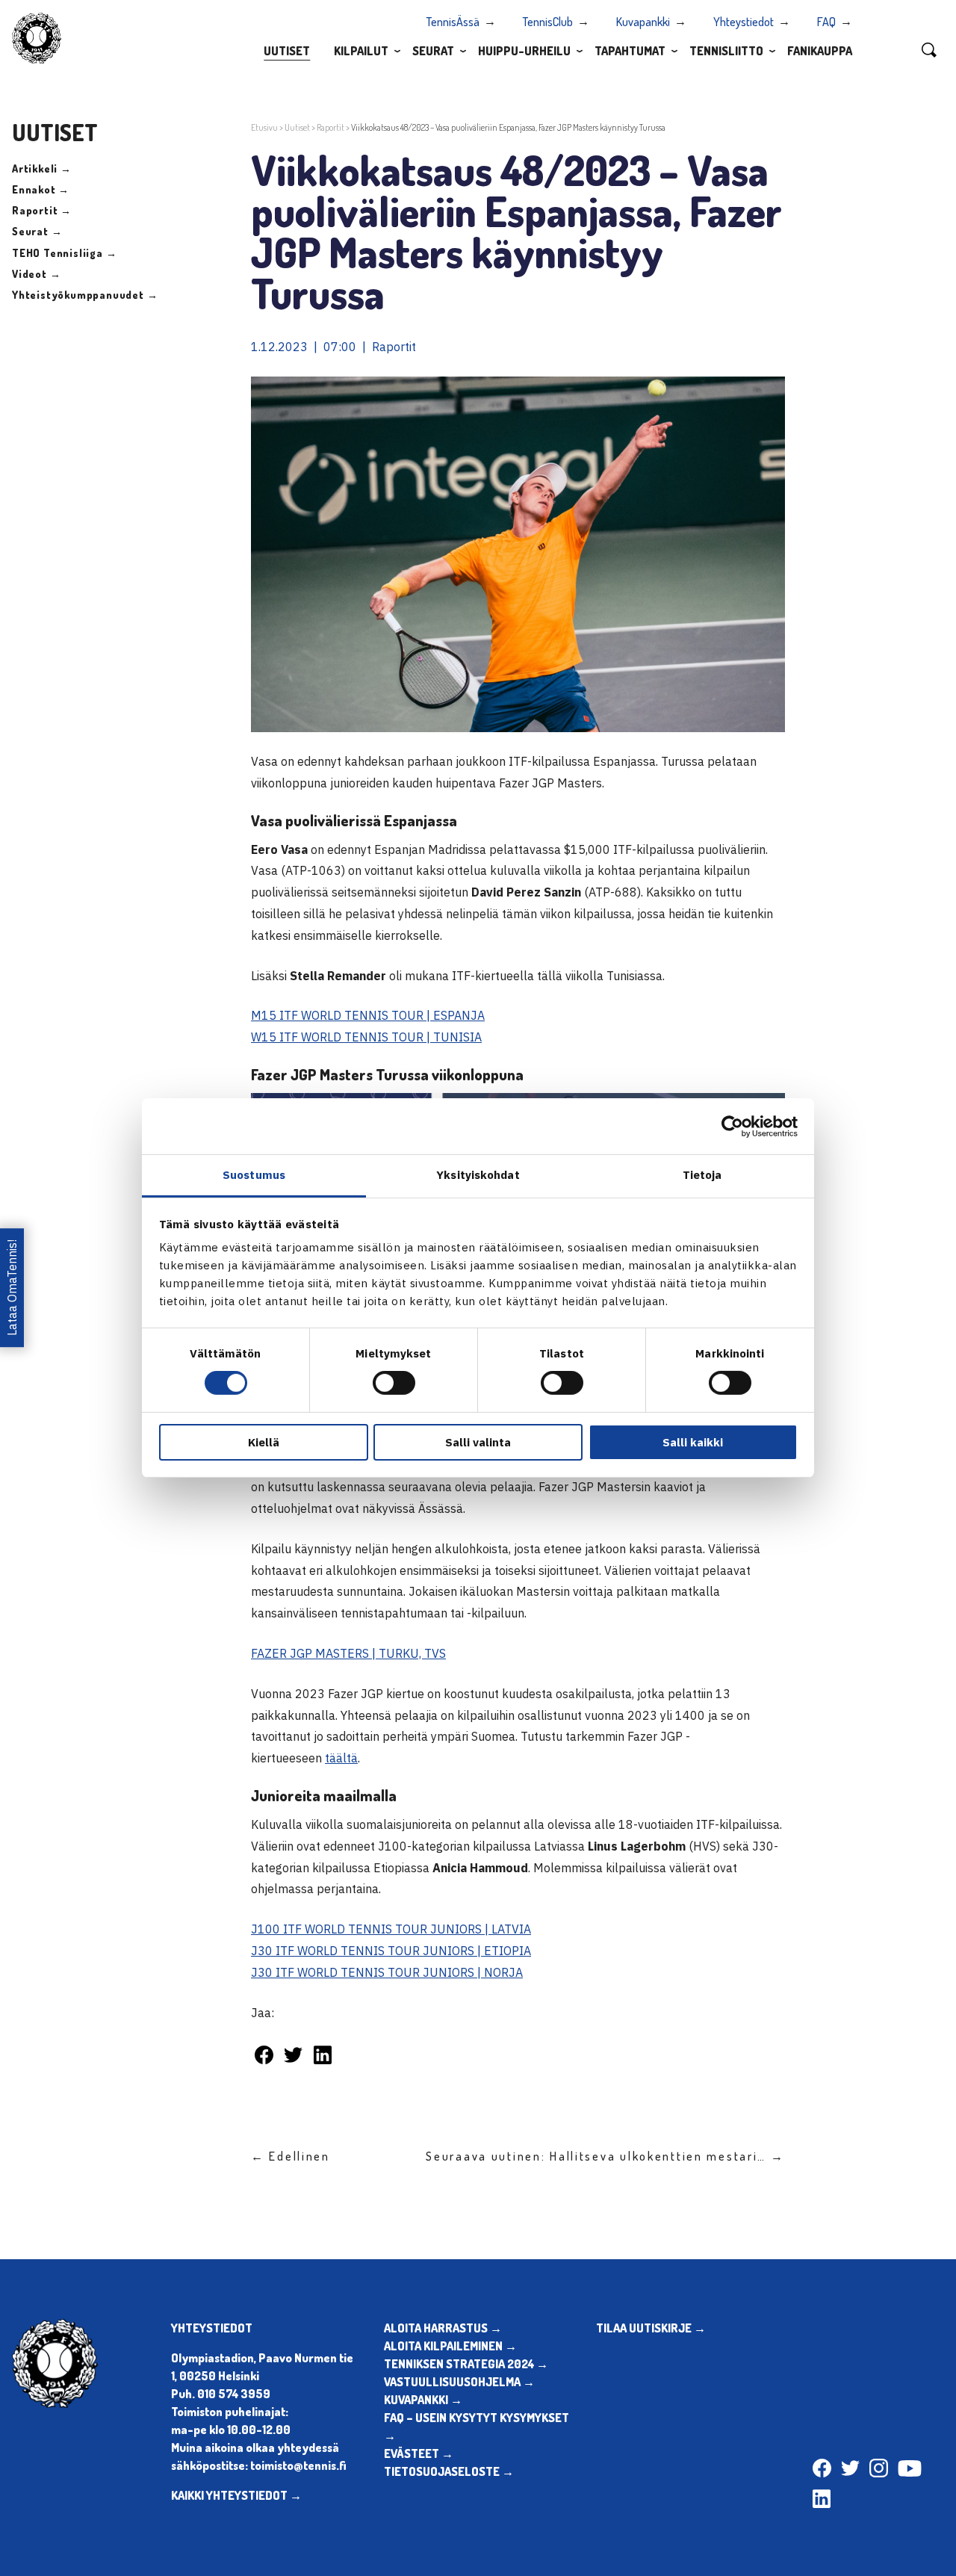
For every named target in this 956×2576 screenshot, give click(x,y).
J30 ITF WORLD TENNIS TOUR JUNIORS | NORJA (387, 1972)
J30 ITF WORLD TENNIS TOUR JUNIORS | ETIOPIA (391, 1951)
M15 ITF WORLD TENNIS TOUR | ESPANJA (368, 1015)
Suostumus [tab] (254, 1175)
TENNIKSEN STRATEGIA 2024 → (466, 2364)
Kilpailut (361, 51)
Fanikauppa (820, 51)
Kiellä (264, 1442)
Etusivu (264, 127)
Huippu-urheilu (524, 51)
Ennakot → (41, 189)
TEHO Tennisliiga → (64, 253)
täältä (341, 1758)
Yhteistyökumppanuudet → (85, 295)
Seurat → (37, 231)
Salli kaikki (693, 1442)
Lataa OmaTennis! (12, 1288)
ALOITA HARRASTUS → (443, 2328)
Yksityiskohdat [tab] (478, 1175)
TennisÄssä (453, 22)
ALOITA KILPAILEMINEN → (450, 2346)
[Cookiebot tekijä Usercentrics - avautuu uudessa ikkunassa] (732, 1126)
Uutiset (287, 51)
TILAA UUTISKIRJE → (651, 2328)
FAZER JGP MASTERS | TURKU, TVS (348, 1653)
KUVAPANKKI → (423, 2400)
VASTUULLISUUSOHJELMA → (459, 2382)
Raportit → (42, 210)
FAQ (826, 22)
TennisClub (548, 22)
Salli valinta (478, 1442)
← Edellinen (291, 2156)
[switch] (394, 1383)
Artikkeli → (42, 168)
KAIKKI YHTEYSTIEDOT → (236, 2495)
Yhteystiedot (744, 22)
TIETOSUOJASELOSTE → (449, 2471)
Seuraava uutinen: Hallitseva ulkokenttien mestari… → (605, 2156)
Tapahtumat (630, 51)
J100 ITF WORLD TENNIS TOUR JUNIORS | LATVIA (391, 1929)
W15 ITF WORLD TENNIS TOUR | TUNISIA (366, 1037)
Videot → (36, 274)
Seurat (433, 51)
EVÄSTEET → (419, 2453)
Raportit (330, 127)
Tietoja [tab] (702, 1175)
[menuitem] (287, 50)
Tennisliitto (726, 51)
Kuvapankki (643, 22)
